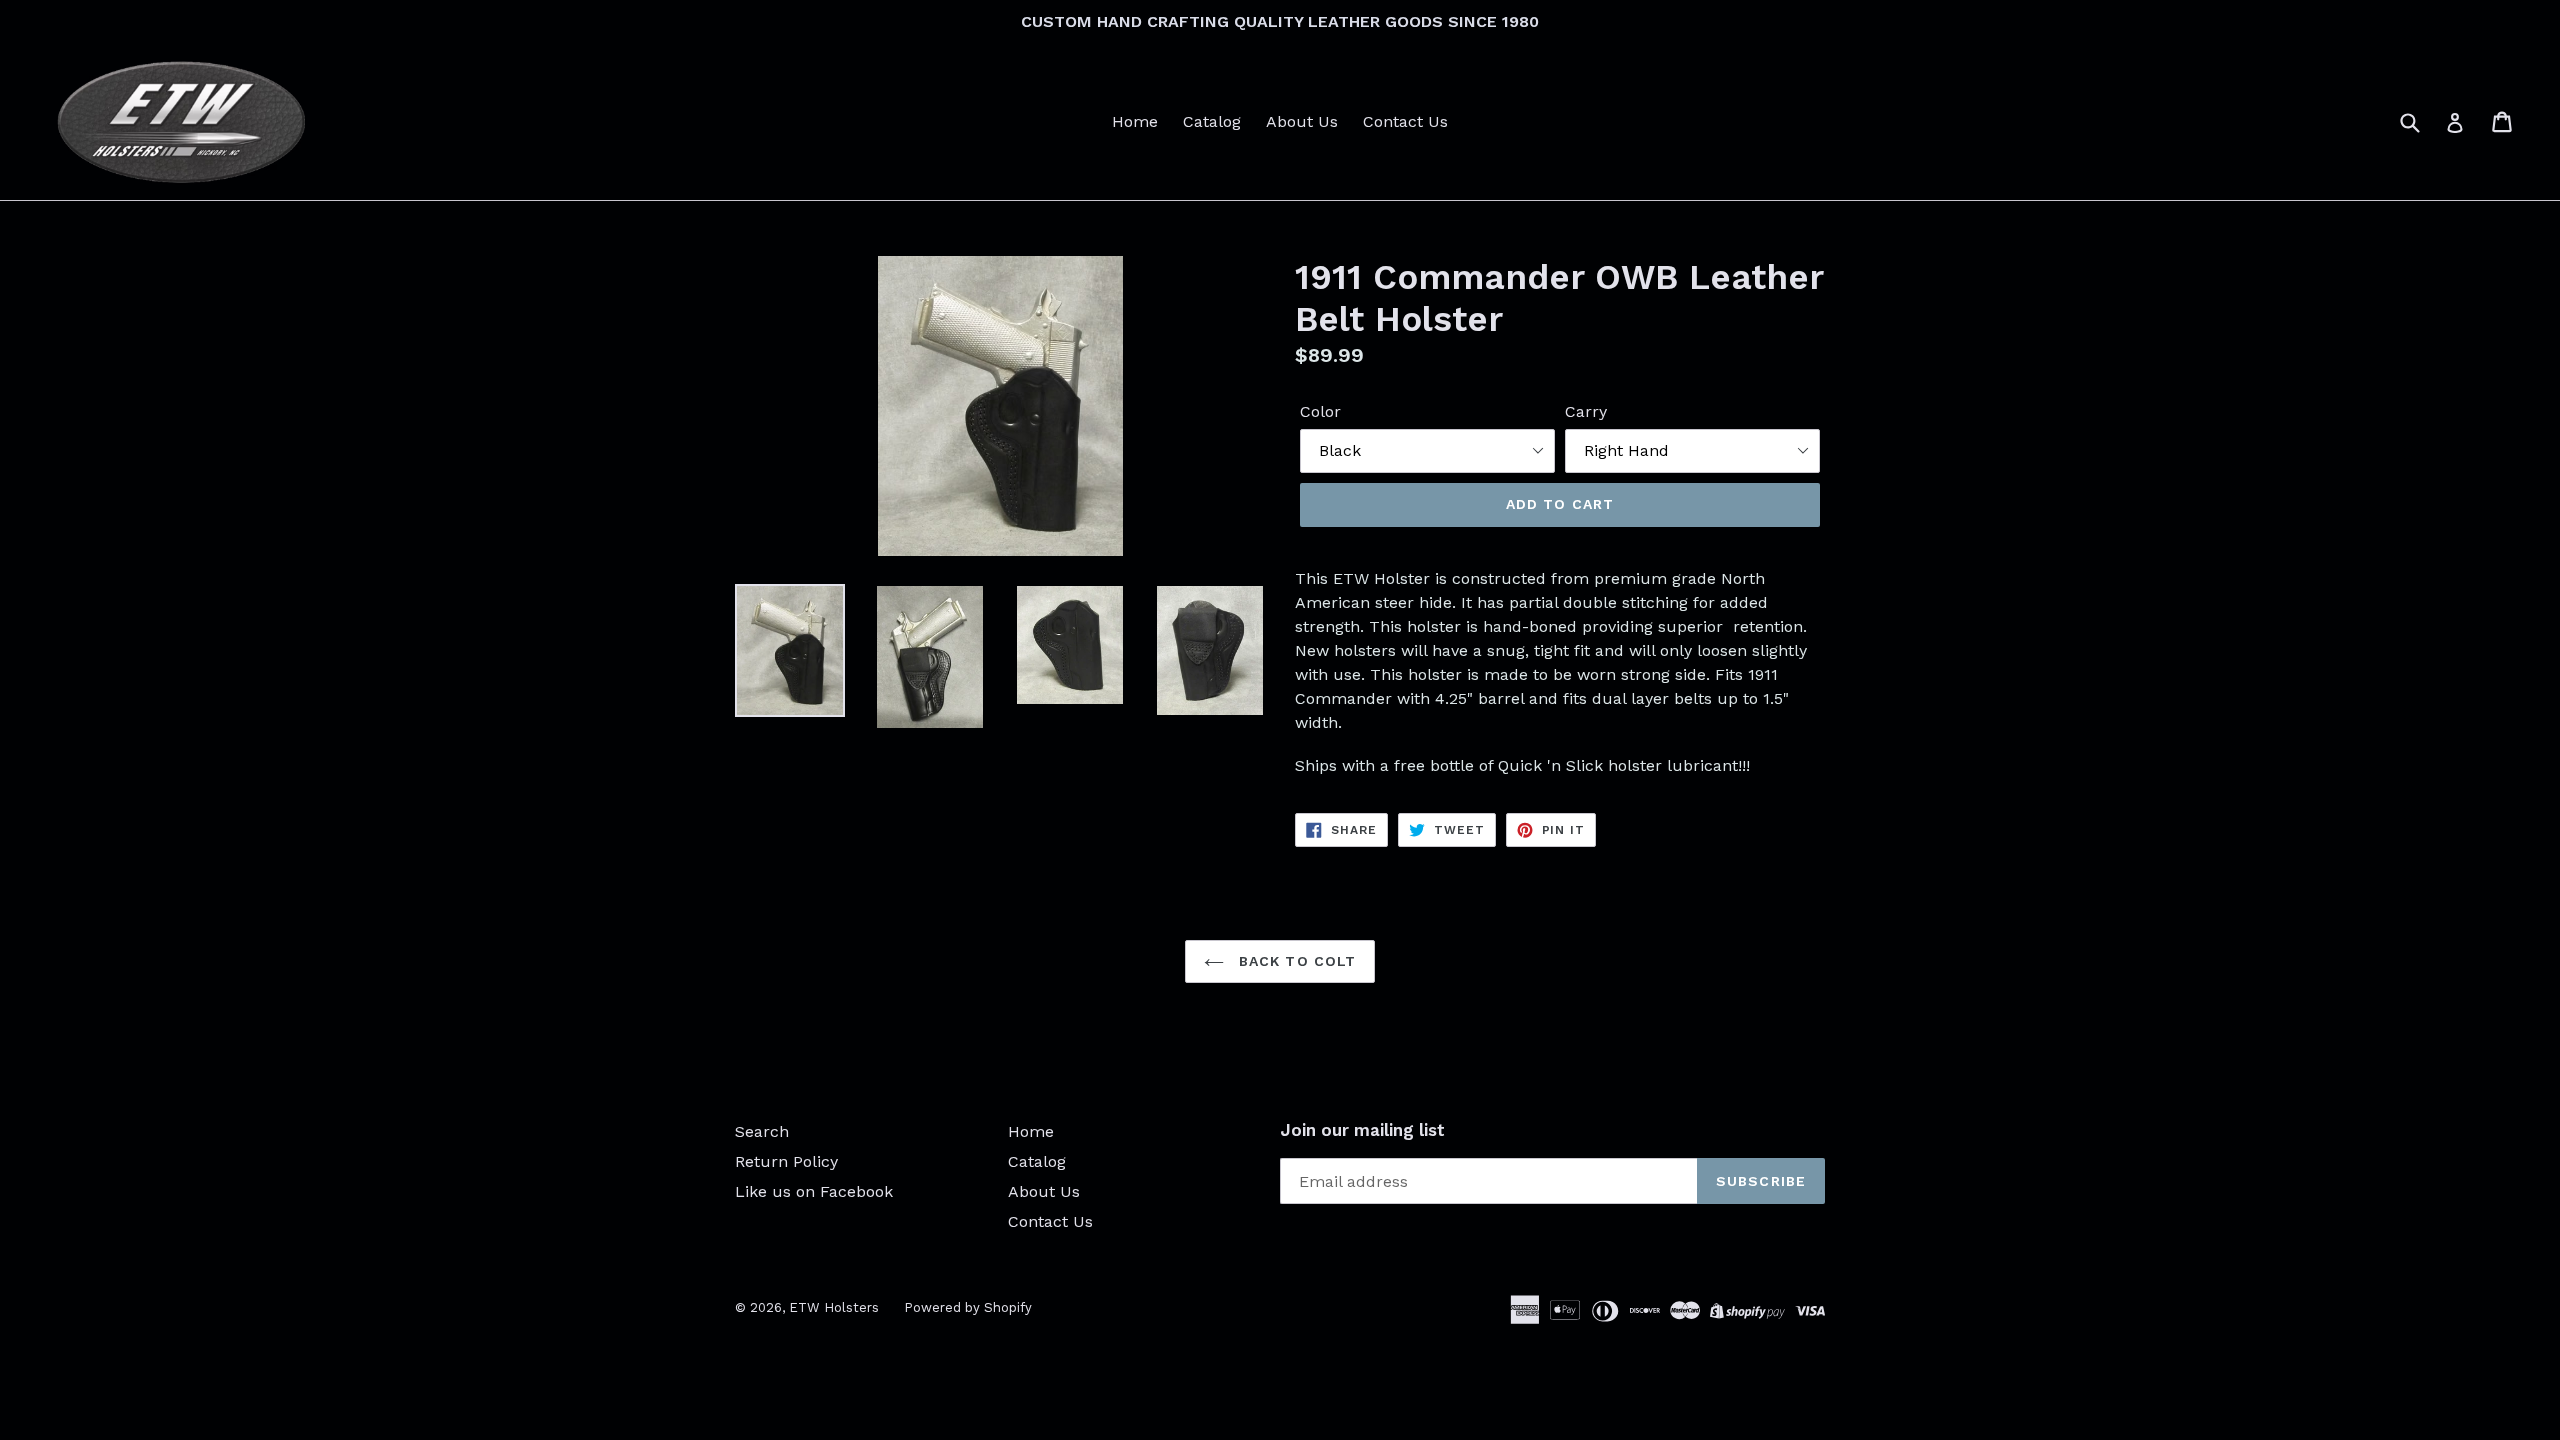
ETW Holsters (834, 1307)
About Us (1302, 121)
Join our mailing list (1362, 1130)
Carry (1586, 411)
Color (1320, 411)
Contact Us (1405, 121)
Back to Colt (1295, 961)
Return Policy (786, 1161)
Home (1135, 121)
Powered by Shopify (968, 1307)
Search (762, 1131)
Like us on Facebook (814, 1191)
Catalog (1212, 121)
